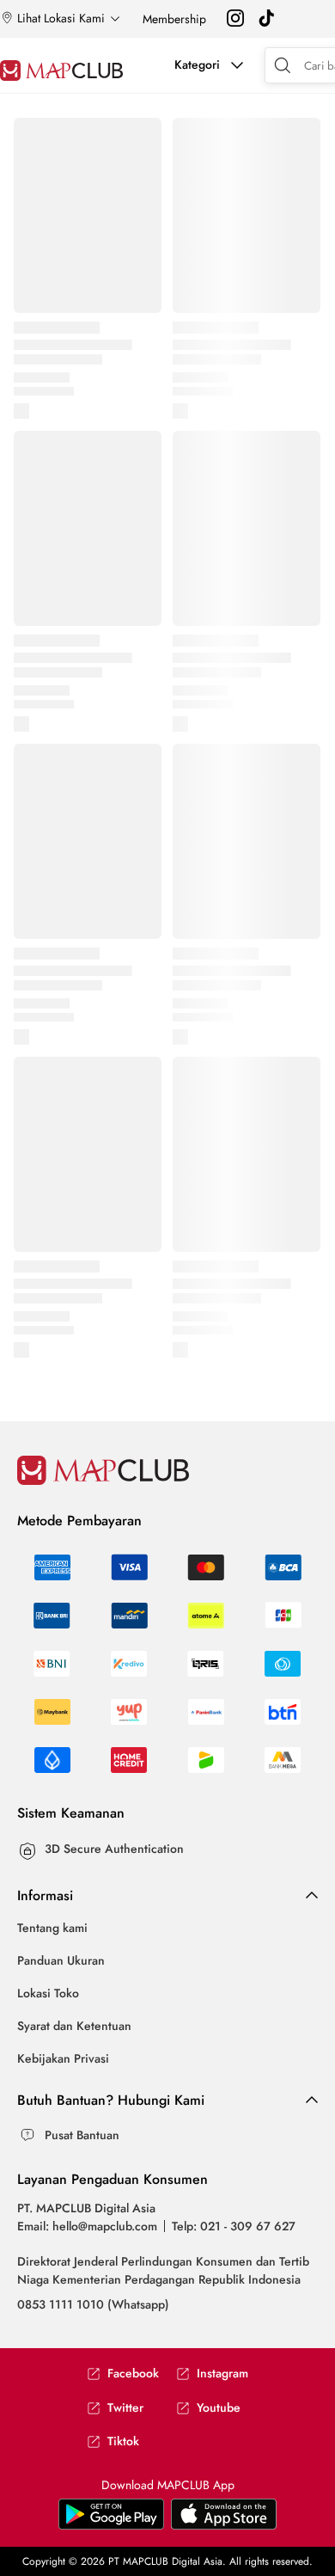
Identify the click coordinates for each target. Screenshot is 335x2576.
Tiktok (123, 2441)
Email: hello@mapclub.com (87, 2226)
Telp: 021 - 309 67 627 (234, 2226)
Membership (174, 19)
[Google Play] (224, 2525)
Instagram (222, 2374)
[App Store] (111, 2525)
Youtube (219, 2408)
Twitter (125, 2408)
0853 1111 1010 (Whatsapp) (93, 2304)
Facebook (133, 2374)
